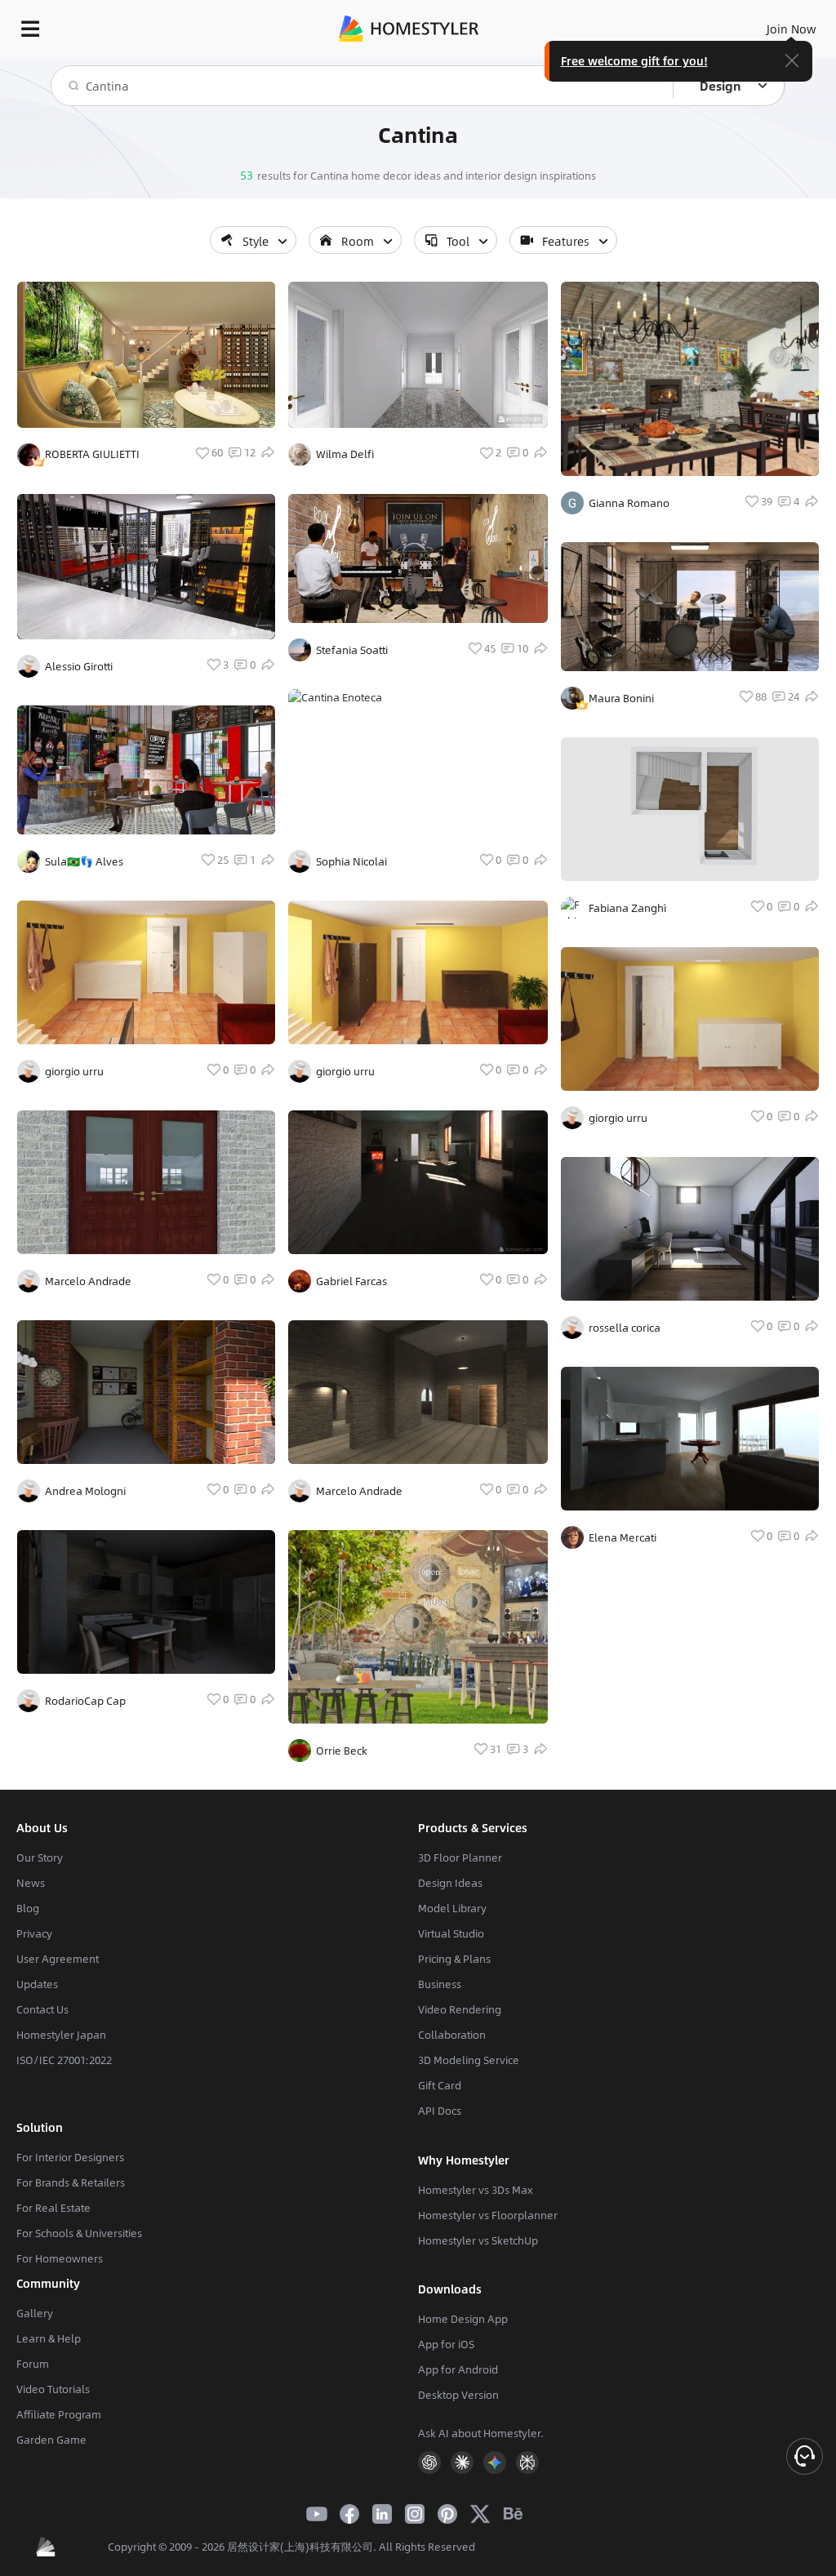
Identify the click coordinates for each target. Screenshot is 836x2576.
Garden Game (51, 2440)
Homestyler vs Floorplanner (488, 2215)
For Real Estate (53, 2208)
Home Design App (463, 2319)
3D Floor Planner (460, 1857)
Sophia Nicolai (351, 861)
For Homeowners (60, 2258)
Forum (33, 2364)
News (31, 1883)
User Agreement (58, 1959)
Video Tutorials (53, 2389)
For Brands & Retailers (71, 2182)
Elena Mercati (623, 1537)
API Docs (440, 2111)
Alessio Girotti (79, 666)
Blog (28, 1908)
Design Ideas (450, 1883)
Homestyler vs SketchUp (478, 2240)
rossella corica (625, 1328)
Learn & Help (49, 2338)
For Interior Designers (70, 2157)
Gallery (35, 2313)
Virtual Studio (451, 1933)
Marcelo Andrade (88, 1281)
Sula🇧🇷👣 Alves (84, 861)
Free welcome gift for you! (634, 60)
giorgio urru (74, 1071)
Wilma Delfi (345, 454)
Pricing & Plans (454, 1959)
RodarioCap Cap (85, 1701)
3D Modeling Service (469, 2060)
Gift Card (440, 2085)
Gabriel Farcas (351, 1281)
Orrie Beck (342, 1751)
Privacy (34, 1933)
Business (440, 1984)
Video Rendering (460, 2009)
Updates (37, 1984)
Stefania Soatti (352, 650)
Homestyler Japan (61, 2035)
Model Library (452, 1908)
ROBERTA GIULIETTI (92, 454)
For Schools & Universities (79, 2233)
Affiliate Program (59, 2414)
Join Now (792, 29)
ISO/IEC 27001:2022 (64, 2060)
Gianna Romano (629, 503)
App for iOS (446, 2344)
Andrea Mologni (85, 1491)
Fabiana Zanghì (627, 908)
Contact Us (42, 2009)
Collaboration (452, 2035)
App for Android (458, 2369)
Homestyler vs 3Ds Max (476, 2190)
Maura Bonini (621, 698)
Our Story (40, 1857)
